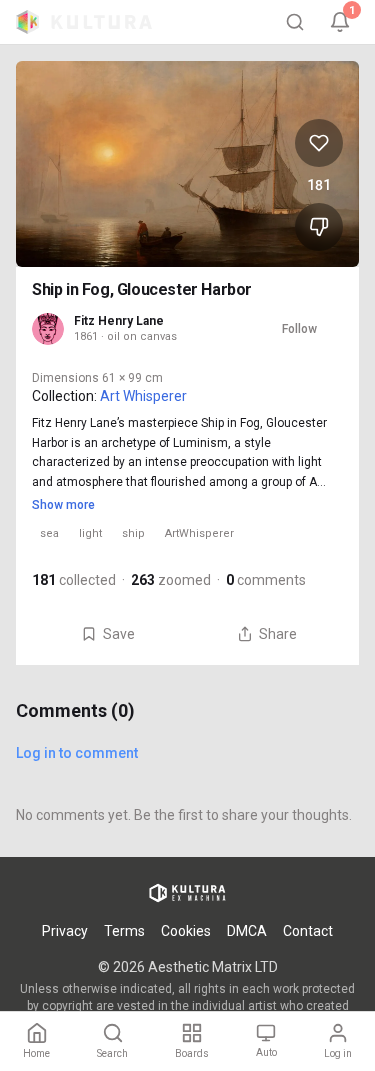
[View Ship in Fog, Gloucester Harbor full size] (187, 164)
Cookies (186, 931)
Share (278, 634)
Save (119, 634)
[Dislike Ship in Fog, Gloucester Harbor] (319, 227)
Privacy (65, 931)
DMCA (247, 931)
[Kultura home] (84, 22)
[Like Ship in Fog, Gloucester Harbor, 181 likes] (319, 143)
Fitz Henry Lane (119, 321)
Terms (124, 931)
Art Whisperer (143, 396)
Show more (63, 505)
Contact (308, 931)
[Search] (295, 22)
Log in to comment (77, 753)
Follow (299, 329)
